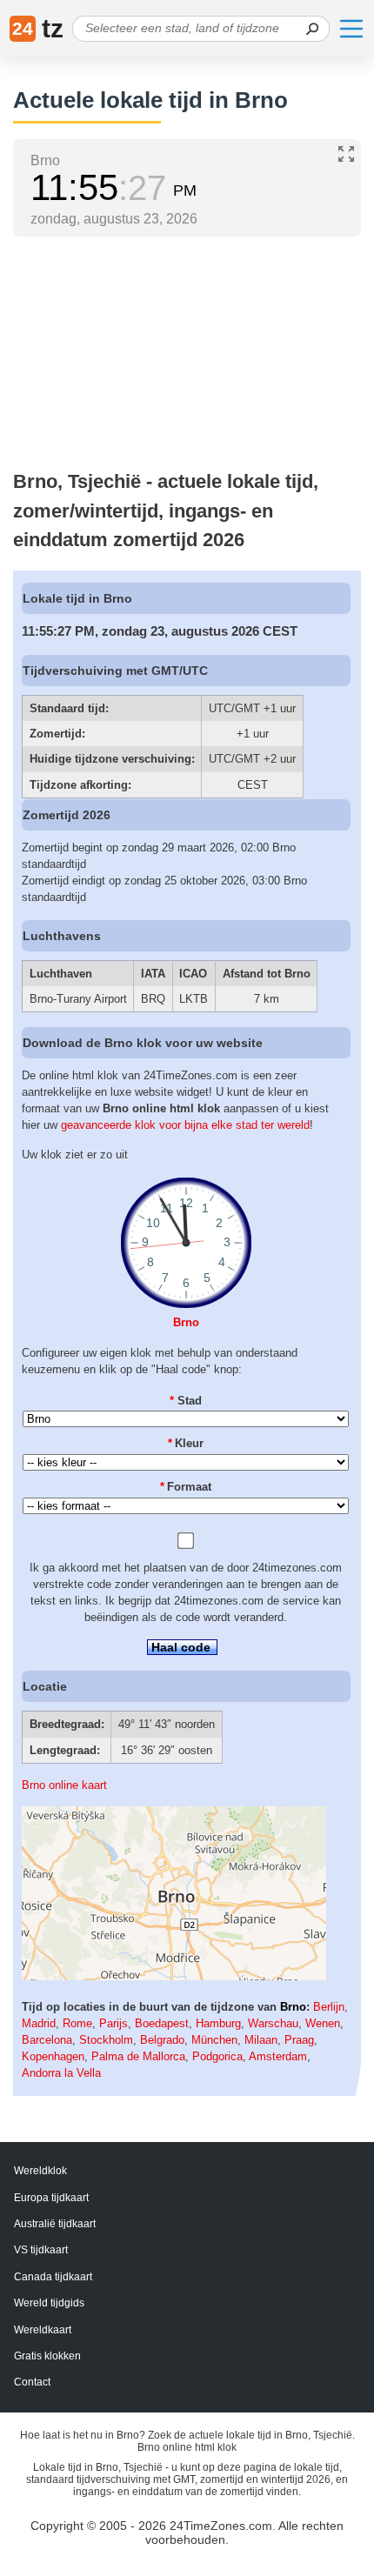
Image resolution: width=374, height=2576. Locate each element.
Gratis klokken (47, 2356)
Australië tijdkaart (55, 2224)
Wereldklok (40, 2171)
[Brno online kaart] (174, 1976)
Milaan (261, 2040)
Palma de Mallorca (138, 2056)
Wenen (323, 2023)
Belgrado (162, 2040)
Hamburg (218, 2023)
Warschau (273, 2023)
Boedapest (162, 2023)
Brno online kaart (64, 1785)
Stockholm (106, 2040)
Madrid (39, 2023)
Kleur (186, 1443)
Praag (299, 2040)
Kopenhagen (53, 2056)
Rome (77, 2023)
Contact (32, 2382)
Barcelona (47, 2040)
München (214, 2040)
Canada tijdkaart (53, 2277)
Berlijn (329, 2007)
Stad (186, 1401)
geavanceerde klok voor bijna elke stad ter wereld (185, 1125)
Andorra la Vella (61, 2073)
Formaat (186, 1487)
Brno (186, 1322)
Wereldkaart (43, 2330)
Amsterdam (278, 2056)
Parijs (114, 2023)
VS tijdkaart (41, 2250)
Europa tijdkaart (51, 2198)
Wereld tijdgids (49, 2303)
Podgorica (217, 2056)
